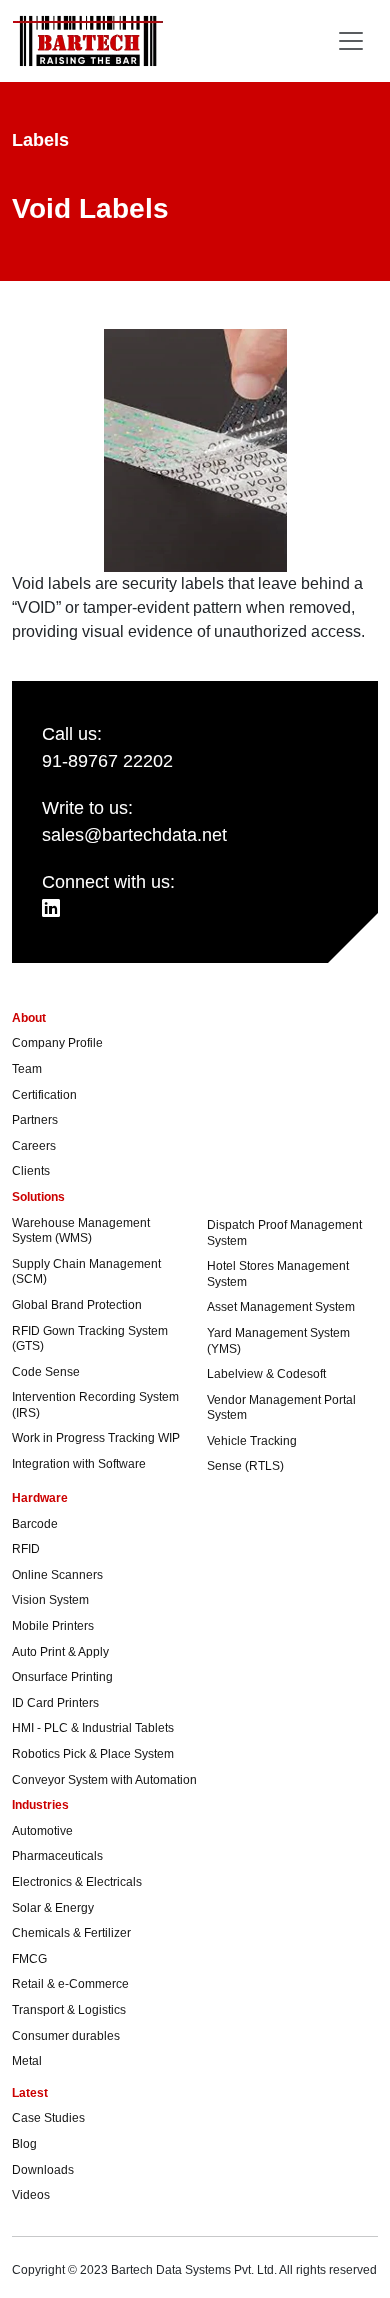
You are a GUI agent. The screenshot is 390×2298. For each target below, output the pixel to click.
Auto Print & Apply (60, 1652)
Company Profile (57, 1043)
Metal (27, 2061)
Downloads (43, 2170)
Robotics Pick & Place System (93, 1754)
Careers (34, 1146)
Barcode (35, 1524)
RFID (26, 1549)
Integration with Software (79, 1464)
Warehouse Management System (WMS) (81, 1231)
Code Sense (46, 1372)
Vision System (50, 1600)
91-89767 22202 (107, 761)
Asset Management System (281, 1307)
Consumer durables (66, 2036)
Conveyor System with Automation (104, 1780)
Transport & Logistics (69, 2010)
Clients (31, 1171)
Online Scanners (57, 1575)
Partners (35, 1120)
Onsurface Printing (62, 1677)
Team (27, 1069)
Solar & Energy (53, 1908)
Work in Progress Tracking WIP (96, 1438)
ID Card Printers (55, 1703)
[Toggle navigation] (351, 41)
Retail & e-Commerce (70, 1984)
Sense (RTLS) (245, 1466)
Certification (44, 1095)
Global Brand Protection (77, 1305)
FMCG (29, 1959)
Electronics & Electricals (77, 1882)
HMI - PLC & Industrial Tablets (93, 1728)
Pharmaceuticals (57, 1856)
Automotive (42, 1831)
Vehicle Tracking (252, 1441)
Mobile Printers (53, 1626)
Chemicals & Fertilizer (71, 1933)
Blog (24, 2144)
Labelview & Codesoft (266, 1374)
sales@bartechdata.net (134, 835)
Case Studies (48, 2118)
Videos (31, 2195)
